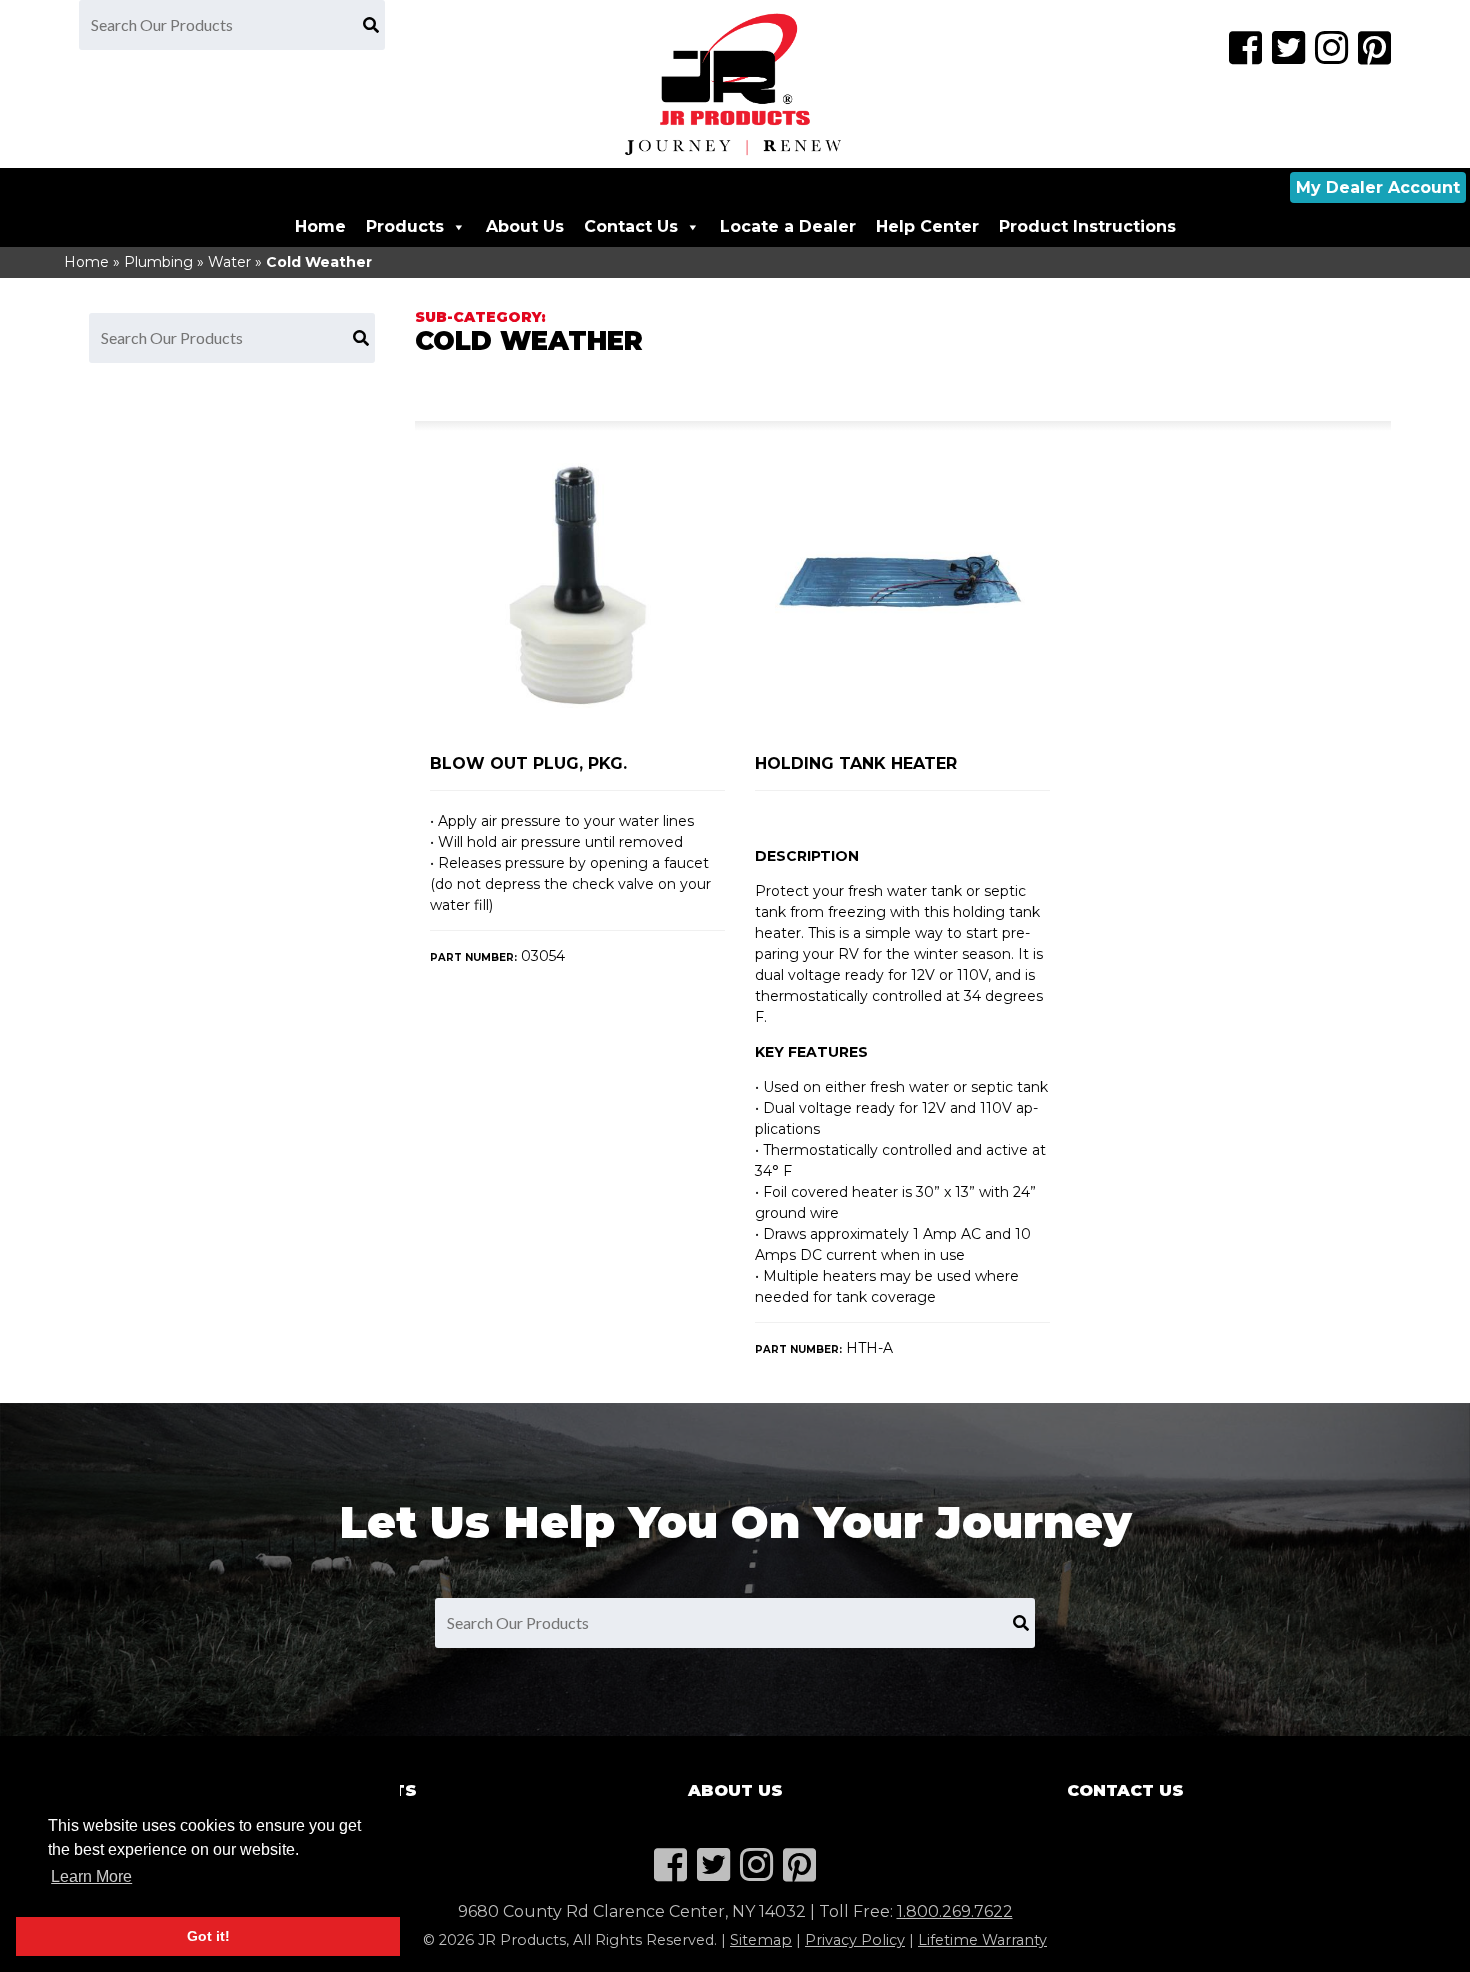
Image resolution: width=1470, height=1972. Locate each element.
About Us (525, 226)
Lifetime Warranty (982, 1940)
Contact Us (631, 226)
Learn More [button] (91, 1876)
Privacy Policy (855, 1940)
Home (320, 226)
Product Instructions (1087, 226)
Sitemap (761, 1940)
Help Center (927, 226)
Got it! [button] (208, 1936)
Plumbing (158, 262)
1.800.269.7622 (955, 1911)
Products (405, 226)
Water (229, 262)
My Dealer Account (1378, 187)
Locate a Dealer (788, 226)
